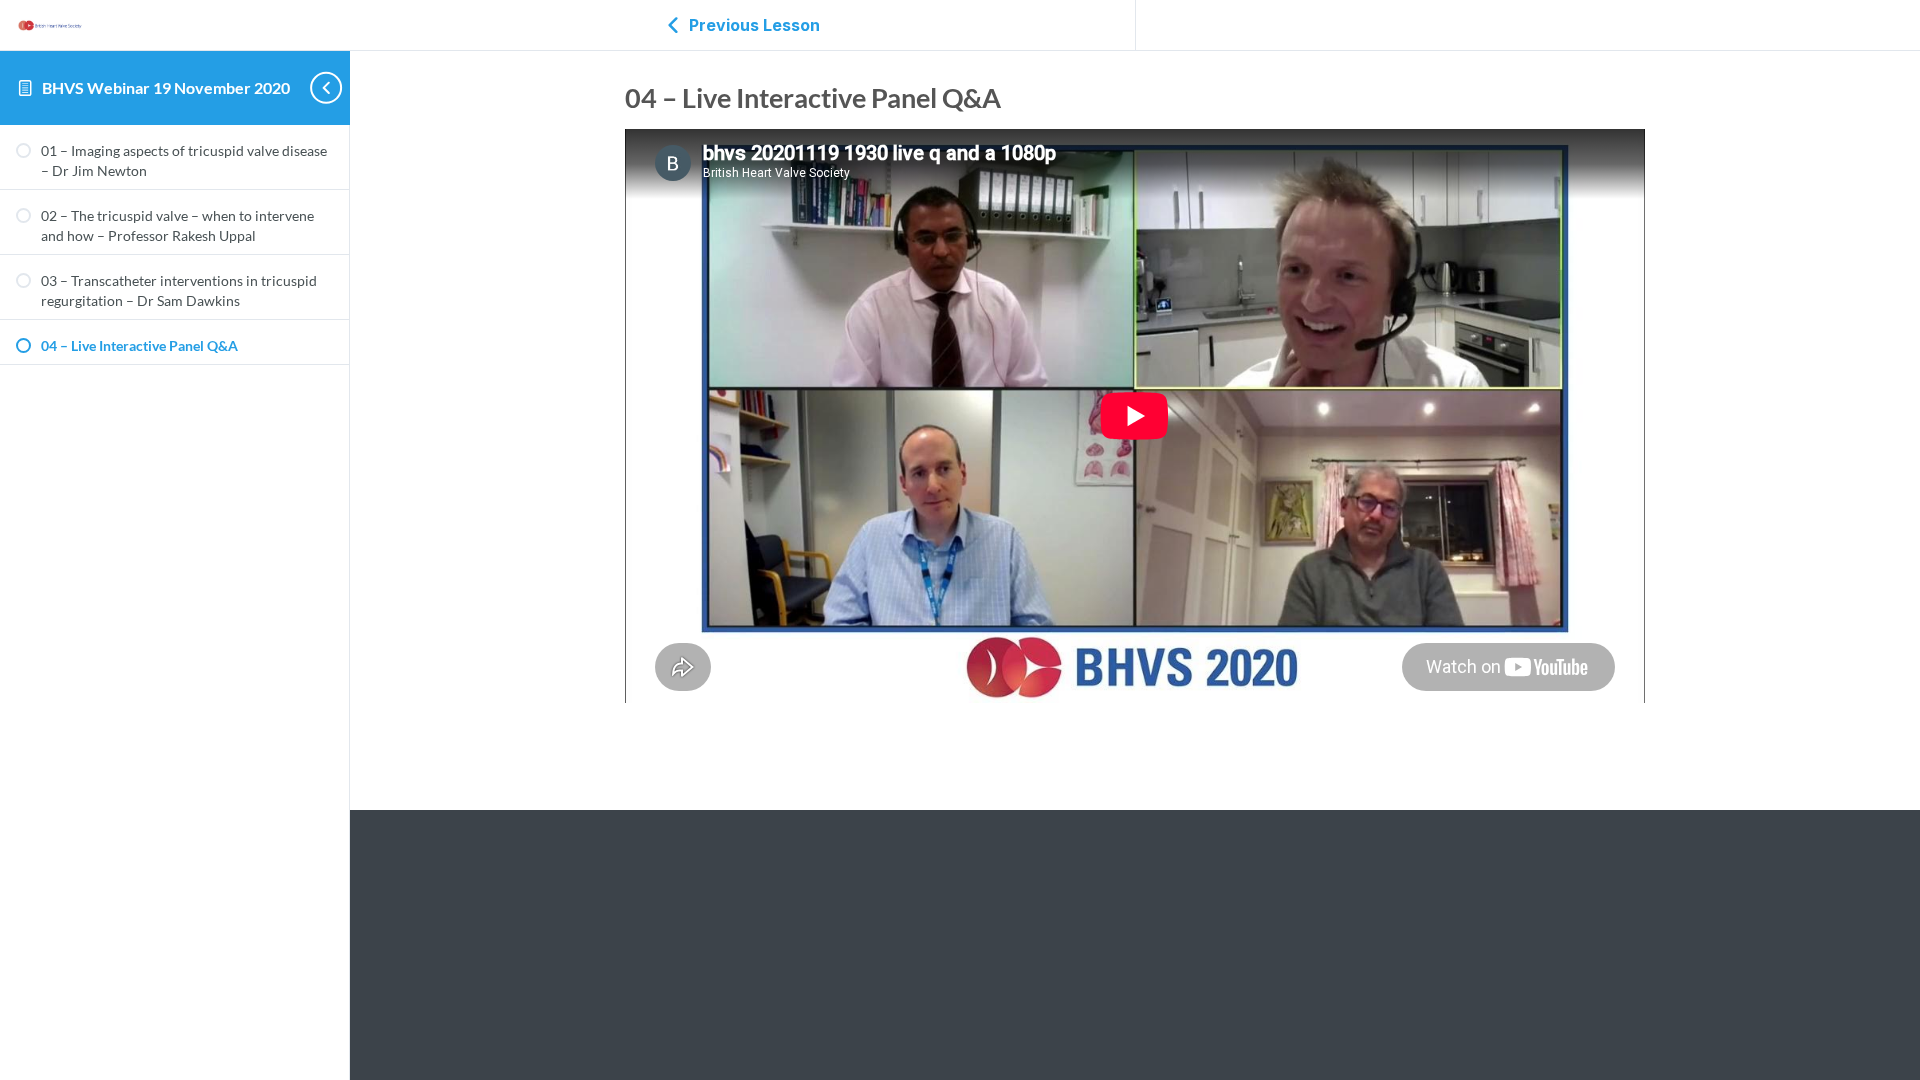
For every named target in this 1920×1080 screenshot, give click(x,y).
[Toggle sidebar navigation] (315, 87)
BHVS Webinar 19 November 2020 (166, 87)
